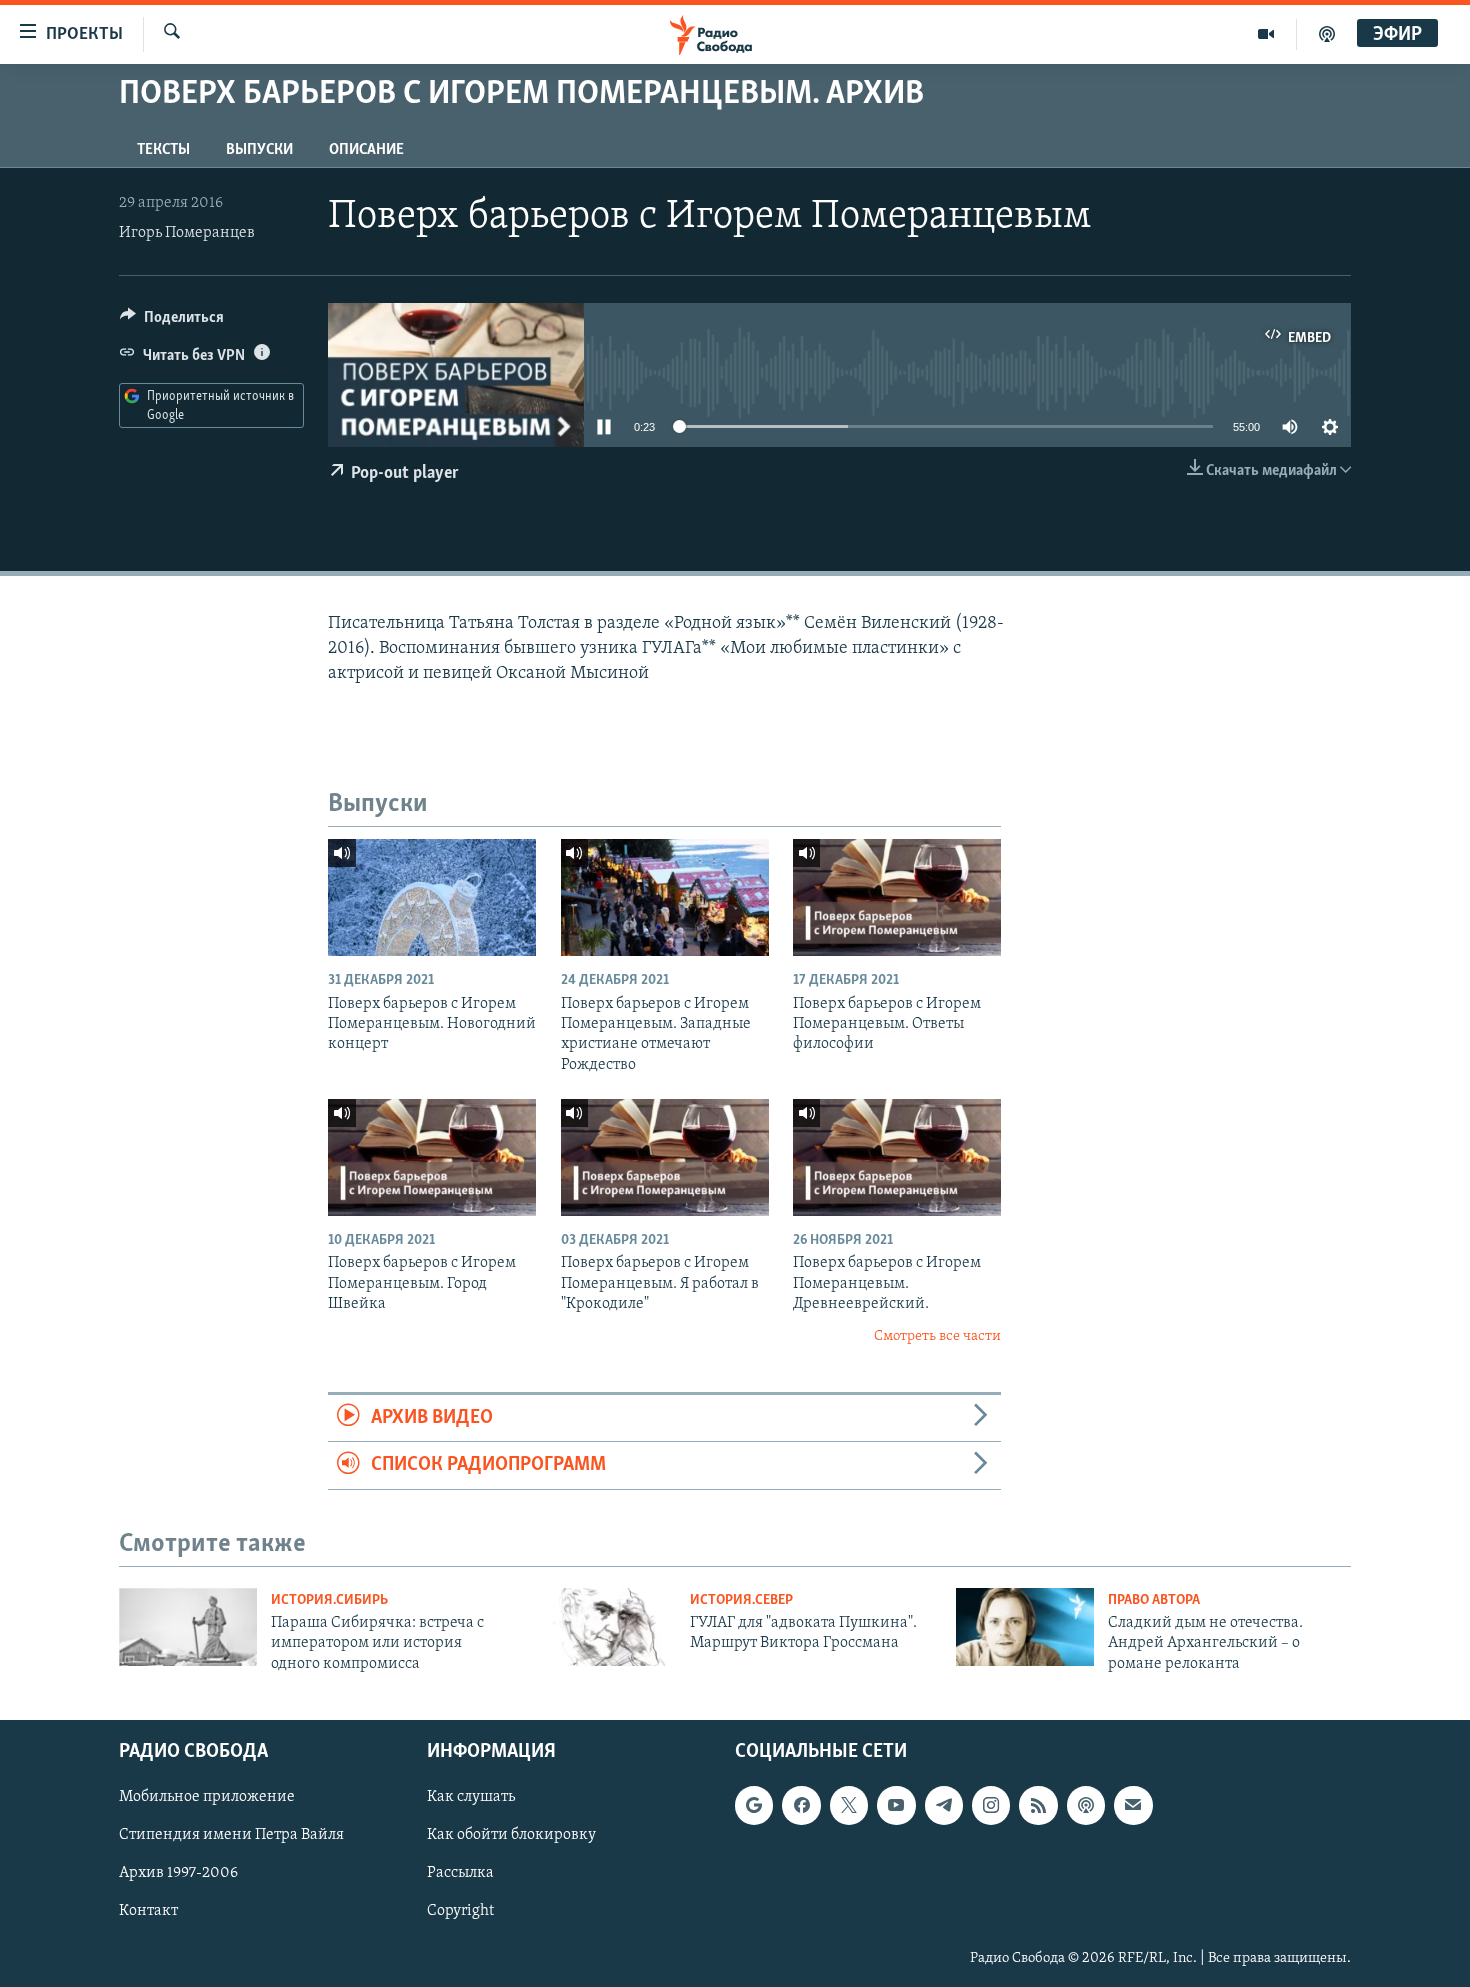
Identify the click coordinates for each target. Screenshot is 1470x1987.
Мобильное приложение (207, 1797)
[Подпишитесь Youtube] (896, 1805)
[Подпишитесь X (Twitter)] (849, 1805)
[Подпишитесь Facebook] (801, 1805)
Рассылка (460, 1873)
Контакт (148, 1911)
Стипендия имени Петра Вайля (231, 1835)
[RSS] (1038, 1805)
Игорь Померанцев (187, 233)
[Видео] (1266, 34)
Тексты (163, 150)
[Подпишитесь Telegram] (944, 1805)
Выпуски (259, 150)
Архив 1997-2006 (178, 1873)
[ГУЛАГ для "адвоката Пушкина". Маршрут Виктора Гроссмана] (607, 1627)
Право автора (1154, 1600)
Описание (366, 150)
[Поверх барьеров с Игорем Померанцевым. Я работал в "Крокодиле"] (665, 1157)
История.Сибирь (329, 1600)
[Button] (172, 322)
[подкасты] (1327, 34)
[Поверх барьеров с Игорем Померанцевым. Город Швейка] (432, 1157)
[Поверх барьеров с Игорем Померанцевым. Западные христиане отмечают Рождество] (665, 897)
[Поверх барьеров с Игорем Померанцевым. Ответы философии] (897, 897)
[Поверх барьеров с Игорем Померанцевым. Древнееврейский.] (897, 1157)
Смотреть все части (937, 1336)
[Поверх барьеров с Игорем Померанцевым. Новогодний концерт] (432, 897)
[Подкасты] (1086, 1805)
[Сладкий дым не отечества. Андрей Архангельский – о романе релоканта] (1025, 1627)
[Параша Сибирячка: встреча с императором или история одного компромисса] (188, 1627)
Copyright (460, 1911)
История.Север (741, 1600)
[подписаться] (1133, 1805)
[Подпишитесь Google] (754, 1805)
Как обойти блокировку (511, 1835)
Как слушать (471, 1797)
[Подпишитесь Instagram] (991, 1805)
